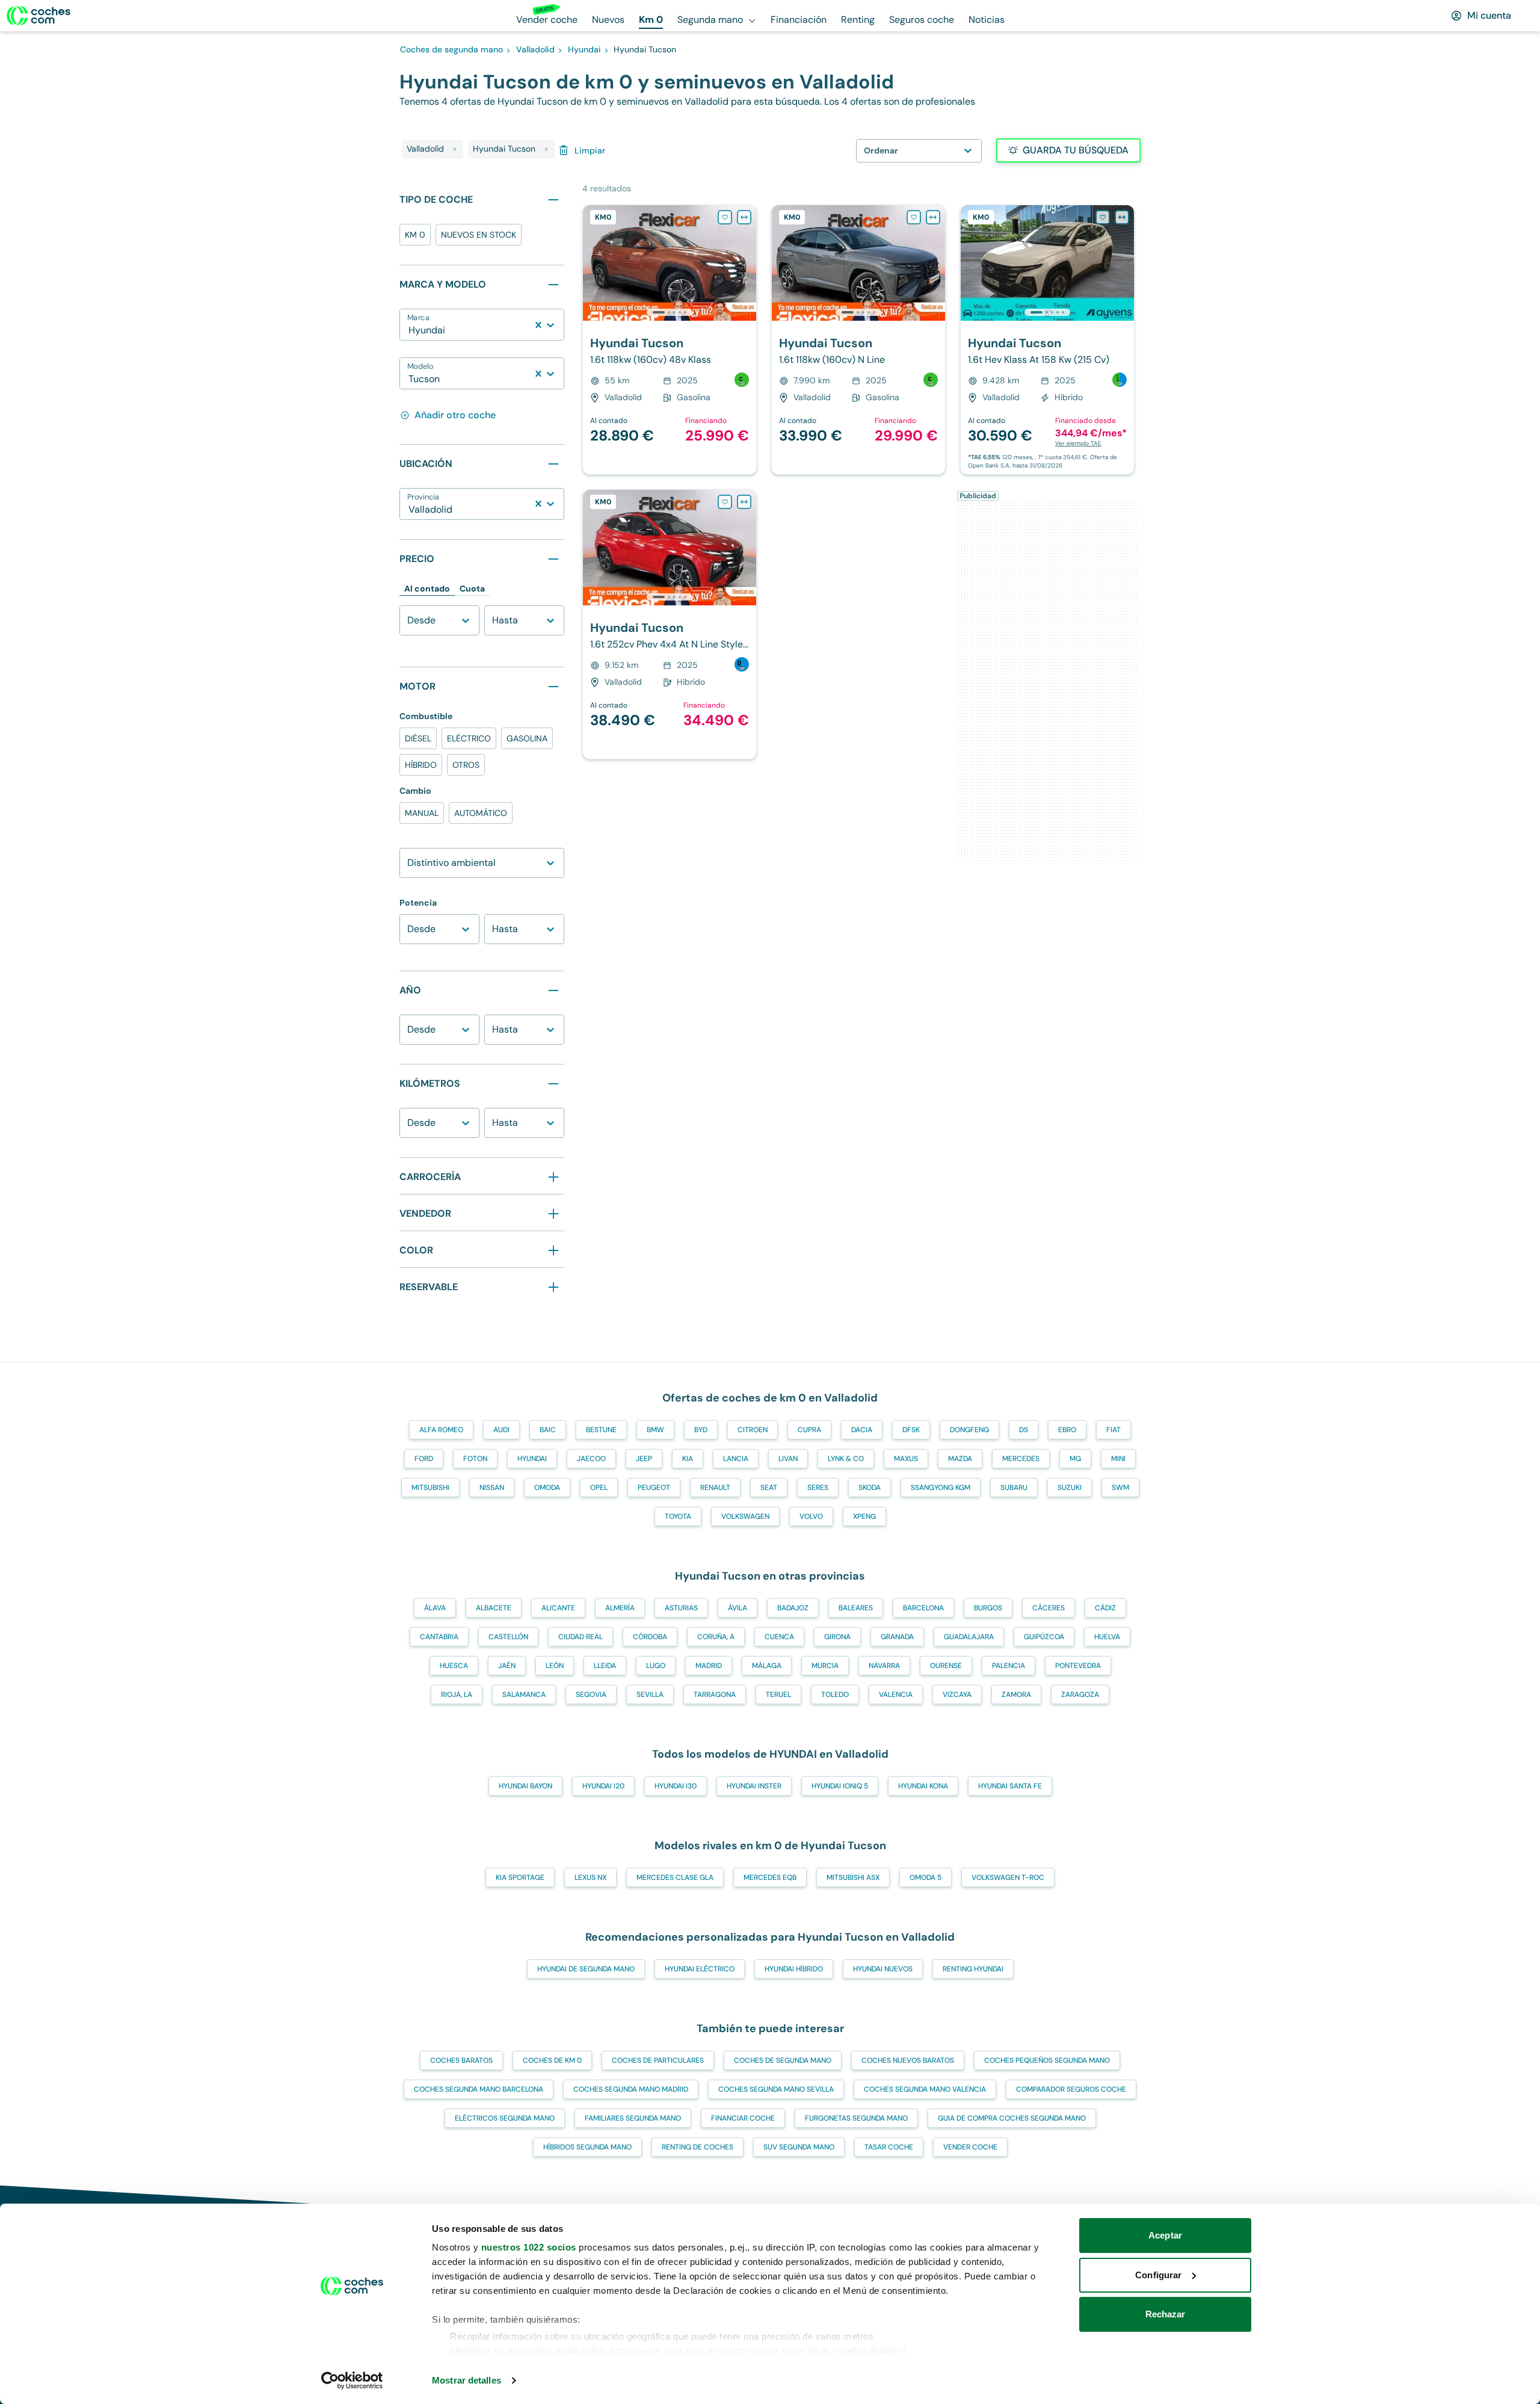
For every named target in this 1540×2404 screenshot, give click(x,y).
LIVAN (788, 1459)
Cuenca (779, 1637)
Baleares (856, 1608)
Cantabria (439, 1637)
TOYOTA (678, 1516)
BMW (655, 1430)
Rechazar (1166, 2314)
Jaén (507, 1666)
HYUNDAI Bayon (525, 1786)
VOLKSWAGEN (745, 1516)
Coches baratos (461, 2060)
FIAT (1113, 1430)
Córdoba (650, 1637)
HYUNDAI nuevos (883, 1969)
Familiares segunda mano (633, 2118)
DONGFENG (969, 1430)
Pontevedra (1078, 1666)
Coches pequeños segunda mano (1047, 2060)
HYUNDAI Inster (754, 1786)
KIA (688, 1459)
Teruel (778, 1695)
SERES (818, 1488)
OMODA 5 (926, 1877)
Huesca (454, 1666)
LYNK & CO (846, 1459)
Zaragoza (1080, 1695)
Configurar (1158, 2275)
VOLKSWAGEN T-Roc (1008, 1877)
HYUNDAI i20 (603, 1786)
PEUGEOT (654, 1488)
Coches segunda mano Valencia (925, 2089)
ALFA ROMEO (441, 1430)
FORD (424, 1459)
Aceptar (1165, 2235)
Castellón (508, 1637)
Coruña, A (716, 1637)
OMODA (547, 1488)
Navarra (884, 1666)
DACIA (862, 1430)
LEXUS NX (590, 1877)
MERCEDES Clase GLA (675, 1877)
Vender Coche (970, 2147)
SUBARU (1014, 1488)
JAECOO (591, 1459)
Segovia (591, 1695)
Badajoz (793, 1608)
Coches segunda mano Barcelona (479, 2089)
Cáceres (1049, 1608)
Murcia (825, 1666)
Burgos (988, 1608)
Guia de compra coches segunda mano (1012, 2118)
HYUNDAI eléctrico (700, 1969)
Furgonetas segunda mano (856, 2118)
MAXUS (906, 1459)
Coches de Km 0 (552, 2060)
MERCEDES (1021, 1459)
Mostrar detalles (467, 2380)
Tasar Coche (889, 2147)
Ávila (738, 1608)
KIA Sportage (520, 1877)
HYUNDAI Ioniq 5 (840, 1786)
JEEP (644, 1459)
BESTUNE (601, 1430)
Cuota (472, 589)
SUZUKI (1070, 1488)
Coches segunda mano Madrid (631, 2089)
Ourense (946, 1666)
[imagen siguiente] (747, 263)
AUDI (501, 1430)
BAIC (548, 1430)
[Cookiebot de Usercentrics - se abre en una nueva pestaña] (352, 2381)
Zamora (1016, 1695)
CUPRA (809, 1430)
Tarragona (715, 1695)
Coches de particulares (658, 2060)
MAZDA (960, 1459)
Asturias (681, 1608)
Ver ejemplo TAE (1078, 443)
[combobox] (410, 330)
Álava (435, 1608)
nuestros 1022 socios (529, 2247)
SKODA (870, 1488)
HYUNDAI (532, 1459)
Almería (620, 1608)
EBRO (1067, 1430)
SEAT (769, 1488)
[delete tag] (455, 149)
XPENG (864, 1516)
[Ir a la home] (38, 16)
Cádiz (1105, 1608)
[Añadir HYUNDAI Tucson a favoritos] (725, 217)
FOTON (475, 1459)
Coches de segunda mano (783, 2060)
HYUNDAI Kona (923, 1786)
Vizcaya (957, 1695)
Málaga (767, 1666)
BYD (701, 1430)
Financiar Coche (743, 2118)
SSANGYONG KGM (941, 1488)
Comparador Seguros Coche (1071, 2089)
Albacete (494, 1608)
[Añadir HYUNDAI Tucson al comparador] (744, 217)
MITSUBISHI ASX (853, 1877)
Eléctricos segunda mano (505, 2118)
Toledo (835, 1695)
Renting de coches (698, 2147)
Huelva (1107, 1637)
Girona (837, 1637)
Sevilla (650, 1695)
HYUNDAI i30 (676, 1786)
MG (1075, 1459)
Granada (897, 1637)
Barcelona (923, 1608)
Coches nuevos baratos (908, 2060)
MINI (1118, 1459)
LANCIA (736, 1459)
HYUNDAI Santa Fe (1010, 1786)
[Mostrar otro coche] (669, 312)
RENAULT (715, 1488)
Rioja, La (457, 1695)
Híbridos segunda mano (587, 2147)
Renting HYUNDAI (973, 1969)
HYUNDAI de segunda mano (586, 1969)
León (555, 1666)
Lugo (656, 1666)
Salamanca (524, 1695)
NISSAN (492, 1488)
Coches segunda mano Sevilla (776, 2089)
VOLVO (811, 1516)
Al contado (427, 589)
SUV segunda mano (799, 2147)
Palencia (1009, 1666)
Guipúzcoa (1044, 1637)
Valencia (896, 1695)
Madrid (709, 1666)
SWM (1120, 1488)
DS (1024, 1430)
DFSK (911, 1430)
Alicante (558, 1608)
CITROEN (753, 1430)
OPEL (599, 1488)
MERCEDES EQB (770, 1877)
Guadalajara (969, 1637)
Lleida (605, 1666)
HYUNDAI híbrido (794, 1969)
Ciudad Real (581, 1637)
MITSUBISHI (430, 1488)
